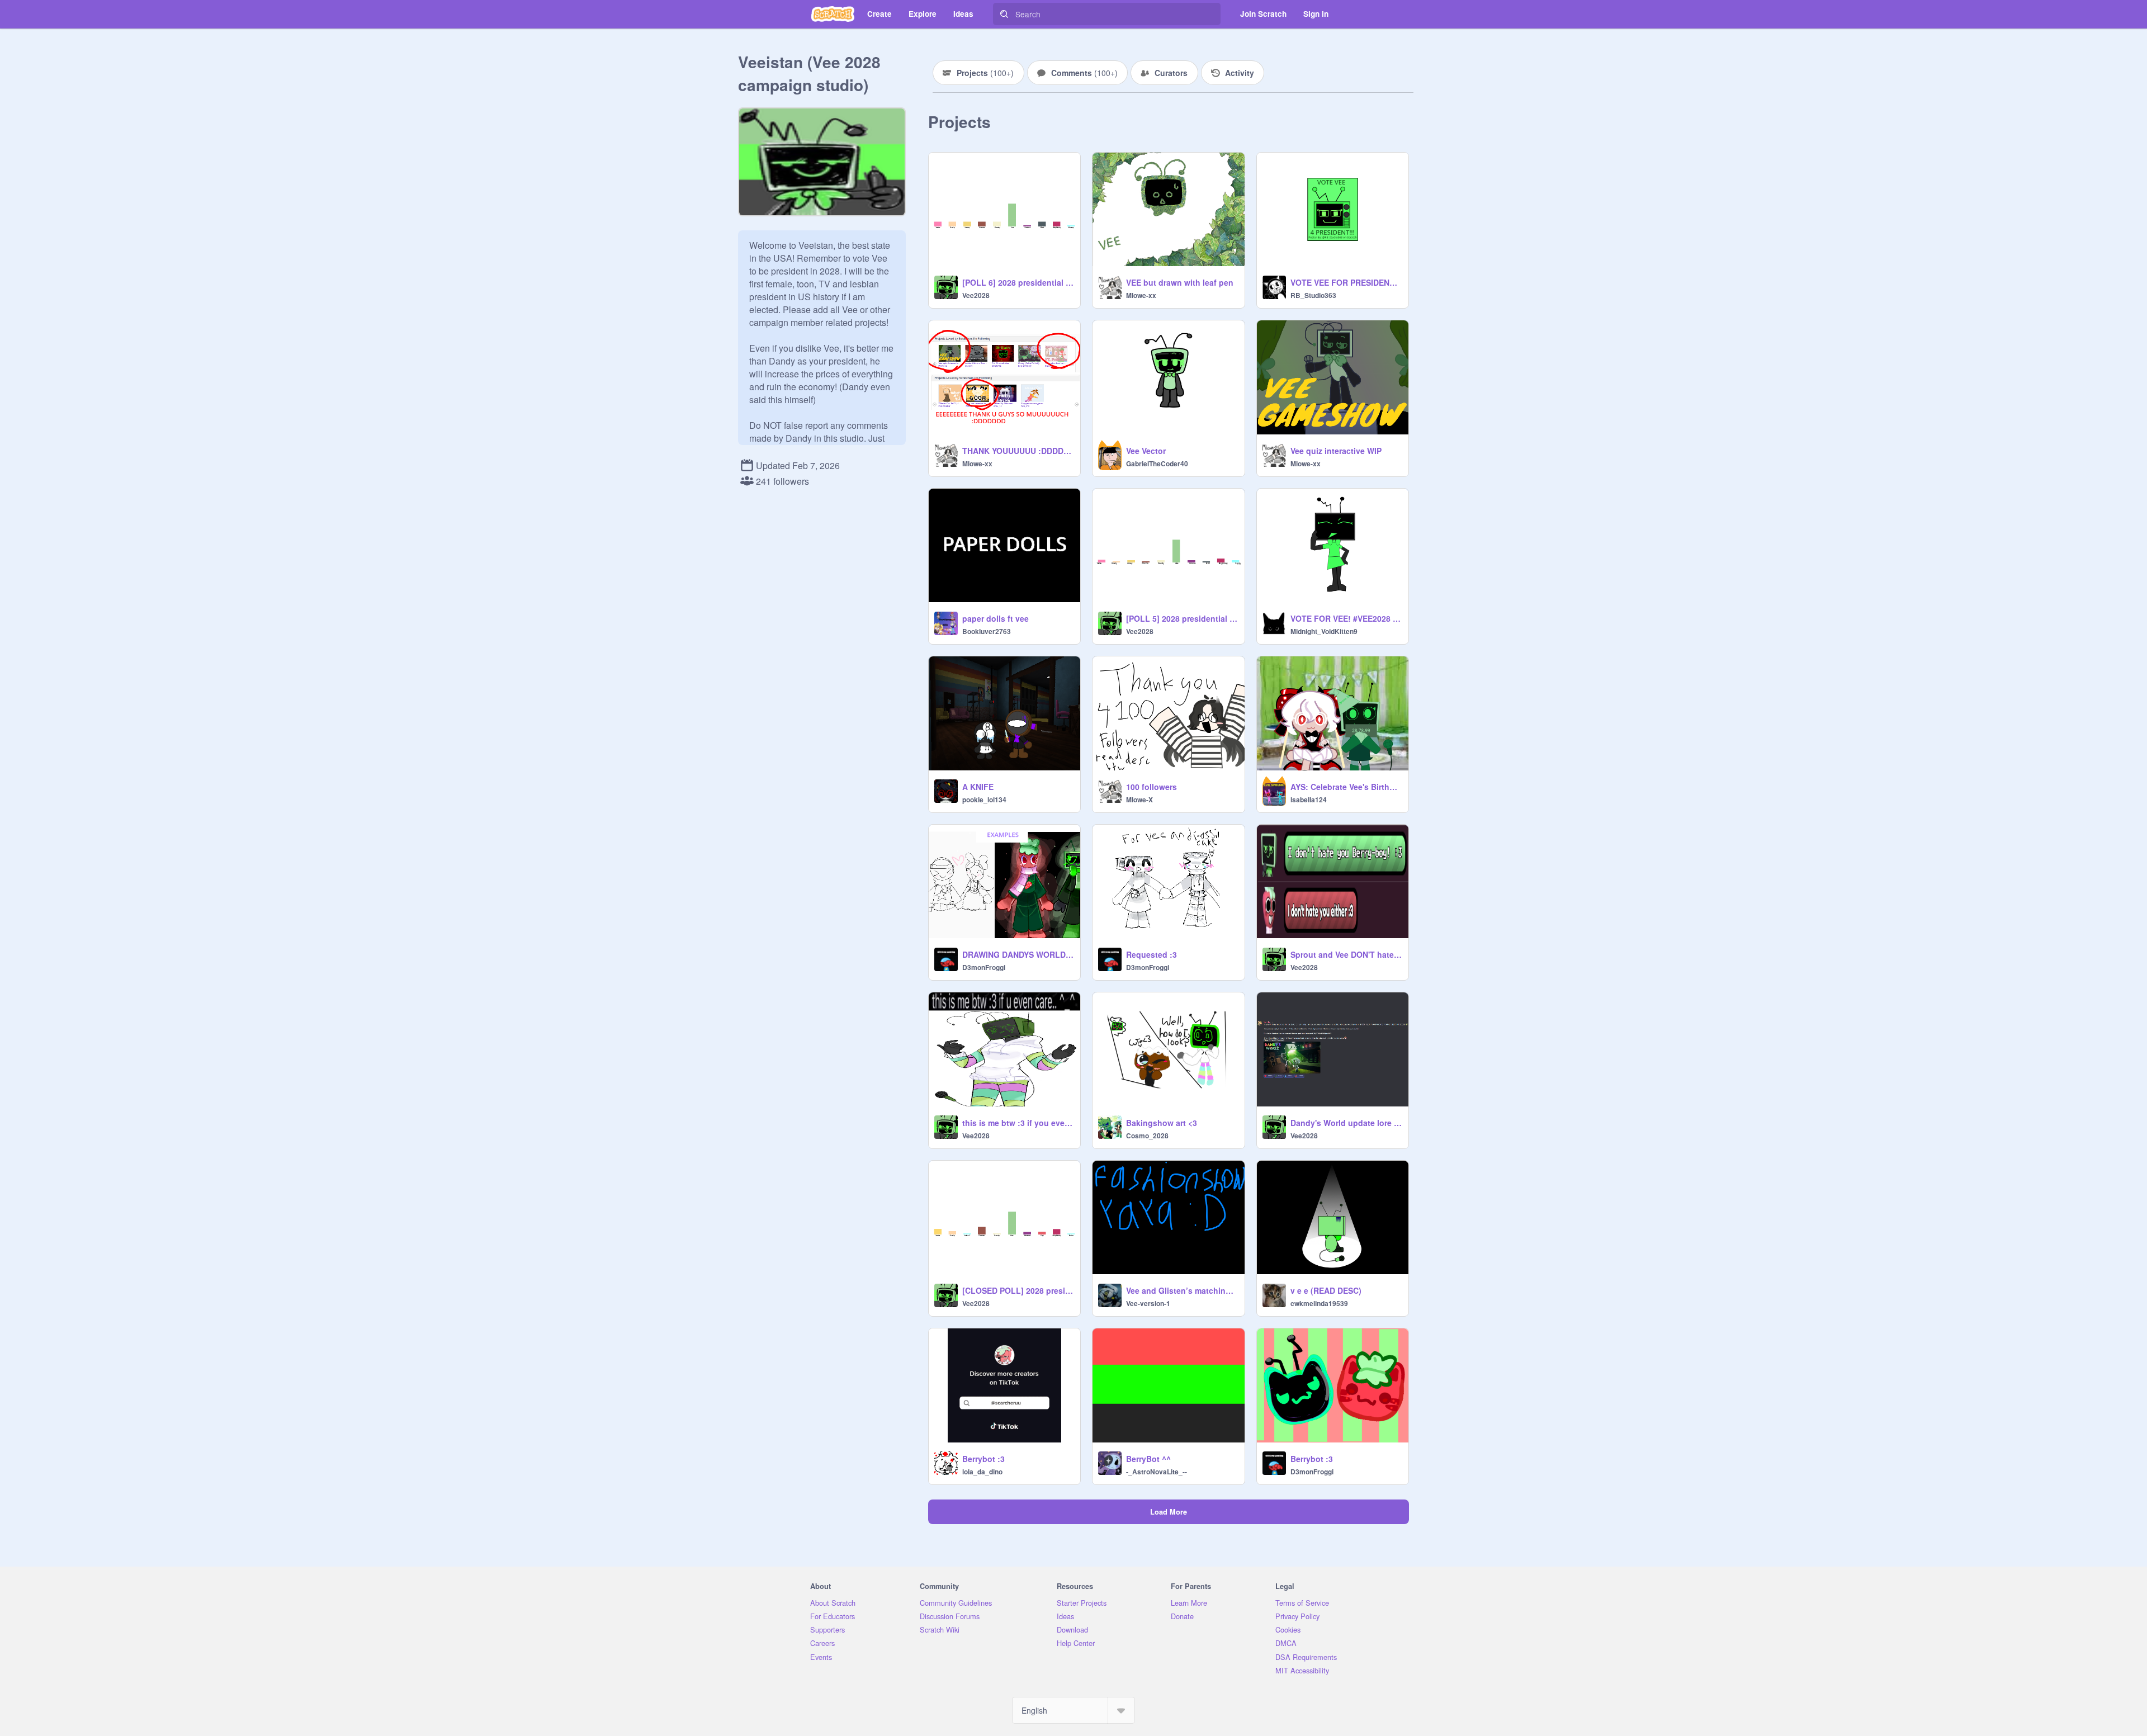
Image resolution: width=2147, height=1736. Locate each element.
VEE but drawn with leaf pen (1180, 282)
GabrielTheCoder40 (1157, 463)
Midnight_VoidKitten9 (1324, 631)
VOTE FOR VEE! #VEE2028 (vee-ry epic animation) (1346, 618)
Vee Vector (1146, 451)
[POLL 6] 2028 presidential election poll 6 (1018, 282)
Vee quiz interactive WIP (1336, 451)
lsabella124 (1309, 800)
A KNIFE (978, 787)
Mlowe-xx (1141, 295)
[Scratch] (833, 14)
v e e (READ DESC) (1326, 1290)
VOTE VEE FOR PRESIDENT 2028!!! (1346, 282)
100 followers (1151, 787)
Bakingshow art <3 (1162, 1123)
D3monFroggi (984, 967)
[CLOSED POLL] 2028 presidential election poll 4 (1018, 1290)
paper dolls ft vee (996, 618)
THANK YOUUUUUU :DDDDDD (1018, 451)
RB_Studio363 (1313, 295)
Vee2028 (976, 295)
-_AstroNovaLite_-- (1157, 1472)
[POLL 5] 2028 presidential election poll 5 (1182, 618)
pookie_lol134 (984, 800)
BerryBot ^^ (1148, 1459)
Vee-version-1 (1148, 1303)
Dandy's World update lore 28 (1346, 1123)
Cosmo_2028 (1147, 1136)
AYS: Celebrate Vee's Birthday (1346, 787)
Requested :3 (1151, 954)
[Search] (1004, 14)
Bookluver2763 (987, 631)
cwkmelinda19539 (1319, 1303)
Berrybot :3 (983, 1459)
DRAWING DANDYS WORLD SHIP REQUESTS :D (1018, 954)
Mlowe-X (1139, 800)
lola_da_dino (982, 1472)
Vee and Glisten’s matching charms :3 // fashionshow (1182, 1290)
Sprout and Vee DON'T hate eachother (1346, 954)
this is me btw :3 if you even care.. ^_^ (1018, 1123)
